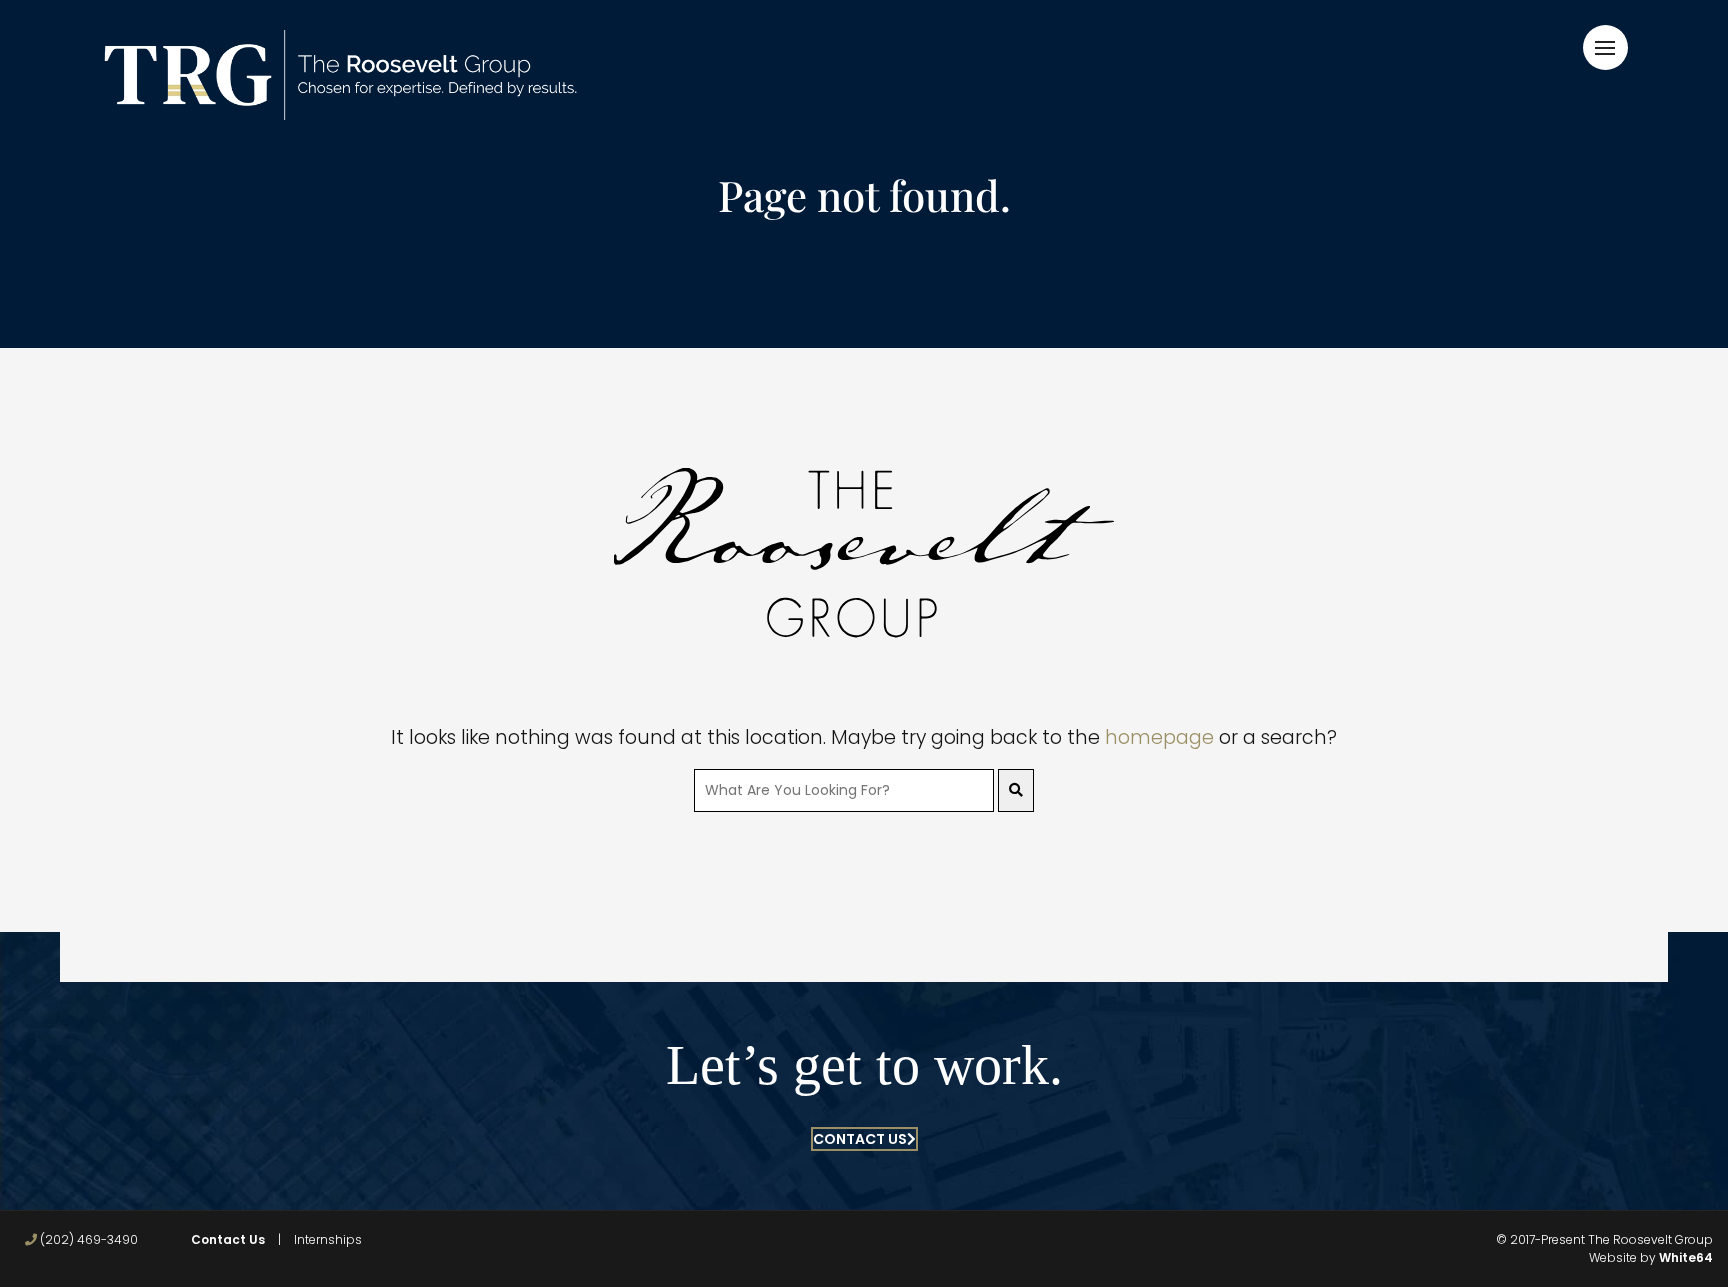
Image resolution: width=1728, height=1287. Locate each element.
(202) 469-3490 (87, 1239)
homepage (1159, 737)
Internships (328, 1239)
